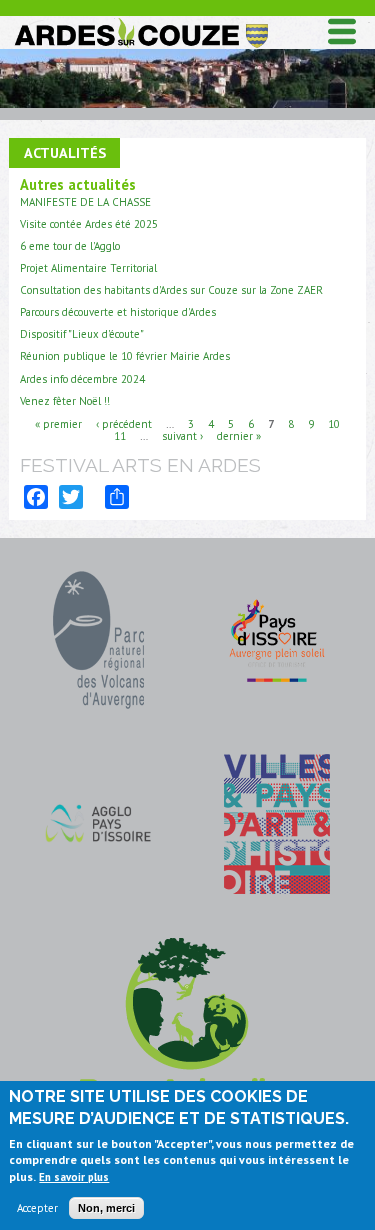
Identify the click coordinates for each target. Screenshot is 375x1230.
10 (334, 424)
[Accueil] (139, 21)
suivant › (182, 436)
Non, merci (106, 1208)
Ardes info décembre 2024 (82, 379)
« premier (58, 424)
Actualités (65, 152)
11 (120, 436)
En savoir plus (74, 1177)
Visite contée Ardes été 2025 (89, 224)
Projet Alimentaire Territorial (88, 268)
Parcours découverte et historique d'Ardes (118, 312)
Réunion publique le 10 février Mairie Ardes (125, 356)
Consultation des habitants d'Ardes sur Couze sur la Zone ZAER (171, 290)
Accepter (37, 1208)
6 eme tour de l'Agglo (70, 246)
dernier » (239, 436)
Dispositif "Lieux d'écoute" (82, 334)
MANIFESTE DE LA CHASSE (85, 202)
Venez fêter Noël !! (65, 401)
